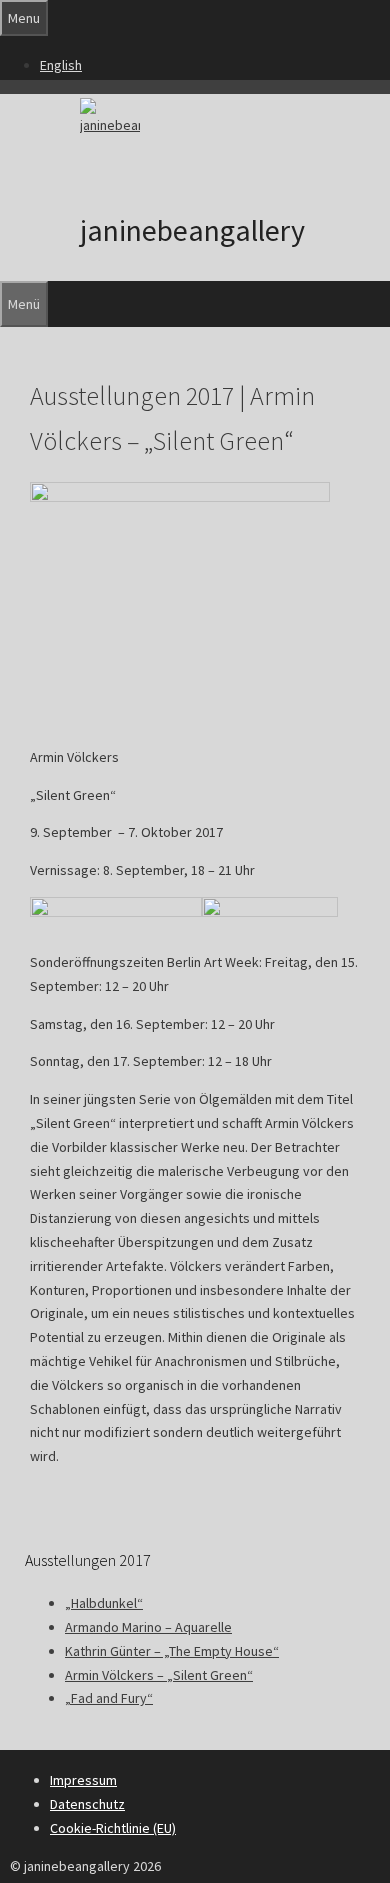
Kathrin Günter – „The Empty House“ (172, 1651)
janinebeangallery (192, 230)
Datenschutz (87, 1804)
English (61, 65)
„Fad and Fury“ (109, 1698)
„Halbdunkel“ (104, 1603)
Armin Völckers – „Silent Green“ (159, 1675)
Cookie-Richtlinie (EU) (113, 1828)
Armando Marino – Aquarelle (148, 1627)
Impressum (83, 1780)
